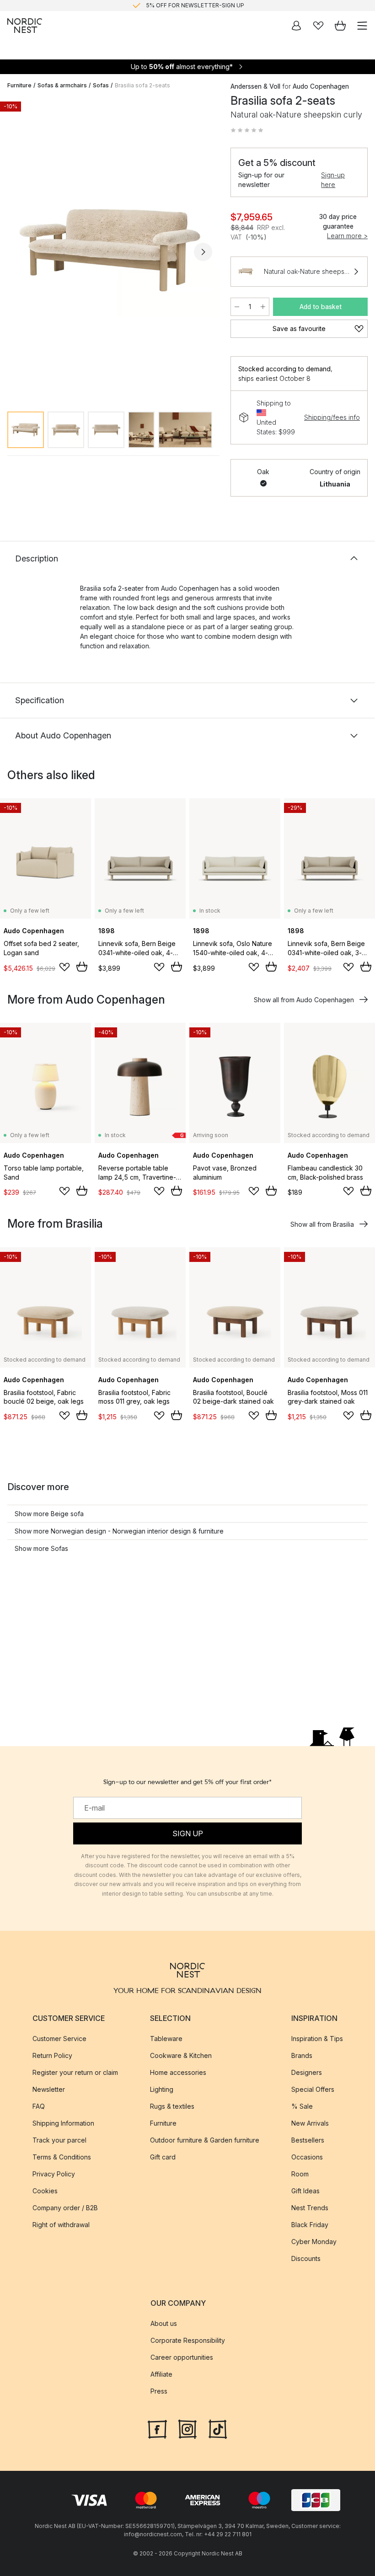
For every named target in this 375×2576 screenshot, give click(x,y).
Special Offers (313, 2089)
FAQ (39, 2106)
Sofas (101, 85)
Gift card (163, 2157)
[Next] (203, 252)
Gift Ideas (305, 2191)
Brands (302, 2055)
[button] (247, 130)
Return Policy (52, 2055)
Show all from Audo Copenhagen (304, 1000)
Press (159, 2391)
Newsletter (49, 2089)
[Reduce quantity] (237, 307)
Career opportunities (182, 2357)
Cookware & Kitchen (181, 2055)
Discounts (306, 2258)
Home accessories (178, 2072)
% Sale (302, 2106)
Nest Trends (310, 2208)
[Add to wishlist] (64, 967)
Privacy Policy (54, 2174)
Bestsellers (308, 2140)
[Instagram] (187, 2428)
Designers (307, 2072)
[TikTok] (218, 2428)
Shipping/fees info (332, 417)
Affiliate (161, 2374)
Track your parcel (59, 2140)
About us (164, 2323)
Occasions (307, 2157)
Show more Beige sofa (49, 1514)
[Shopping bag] (340, 26)
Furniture (19, 85)
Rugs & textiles (172, 2106)
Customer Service (59, 2039)
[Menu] (362, 26)
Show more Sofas (41, 1548)
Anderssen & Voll (255, 86)
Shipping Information (63, 2123)
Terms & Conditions (62, 2157)
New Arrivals (310, 2123)
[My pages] (296, 26)
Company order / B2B (65, 2208)
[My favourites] (318, 26)
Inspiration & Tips (317, 2039)
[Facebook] (157, 2428)
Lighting (162, 2089)
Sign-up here (333, 180)
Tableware (166, 2039)
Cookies (45, 2191)
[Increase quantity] (263, 307)
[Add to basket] (82, 967)
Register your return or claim (75, 2072)
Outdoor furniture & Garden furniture (205, 2140)
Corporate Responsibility (188, 2340)
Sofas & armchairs (62, 85)
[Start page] (25, 26)
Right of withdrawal (61, 2225)
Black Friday (310, 2225)
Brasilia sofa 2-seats (142, 85)
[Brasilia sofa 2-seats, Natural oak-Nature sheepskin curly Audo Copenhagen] (110, 251)
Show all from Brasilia (322, 1224)
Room (300, 2174)
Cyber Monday (314, 2242)
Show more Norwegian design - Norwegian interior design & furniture (119, 1531)
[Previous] (16, 252)
